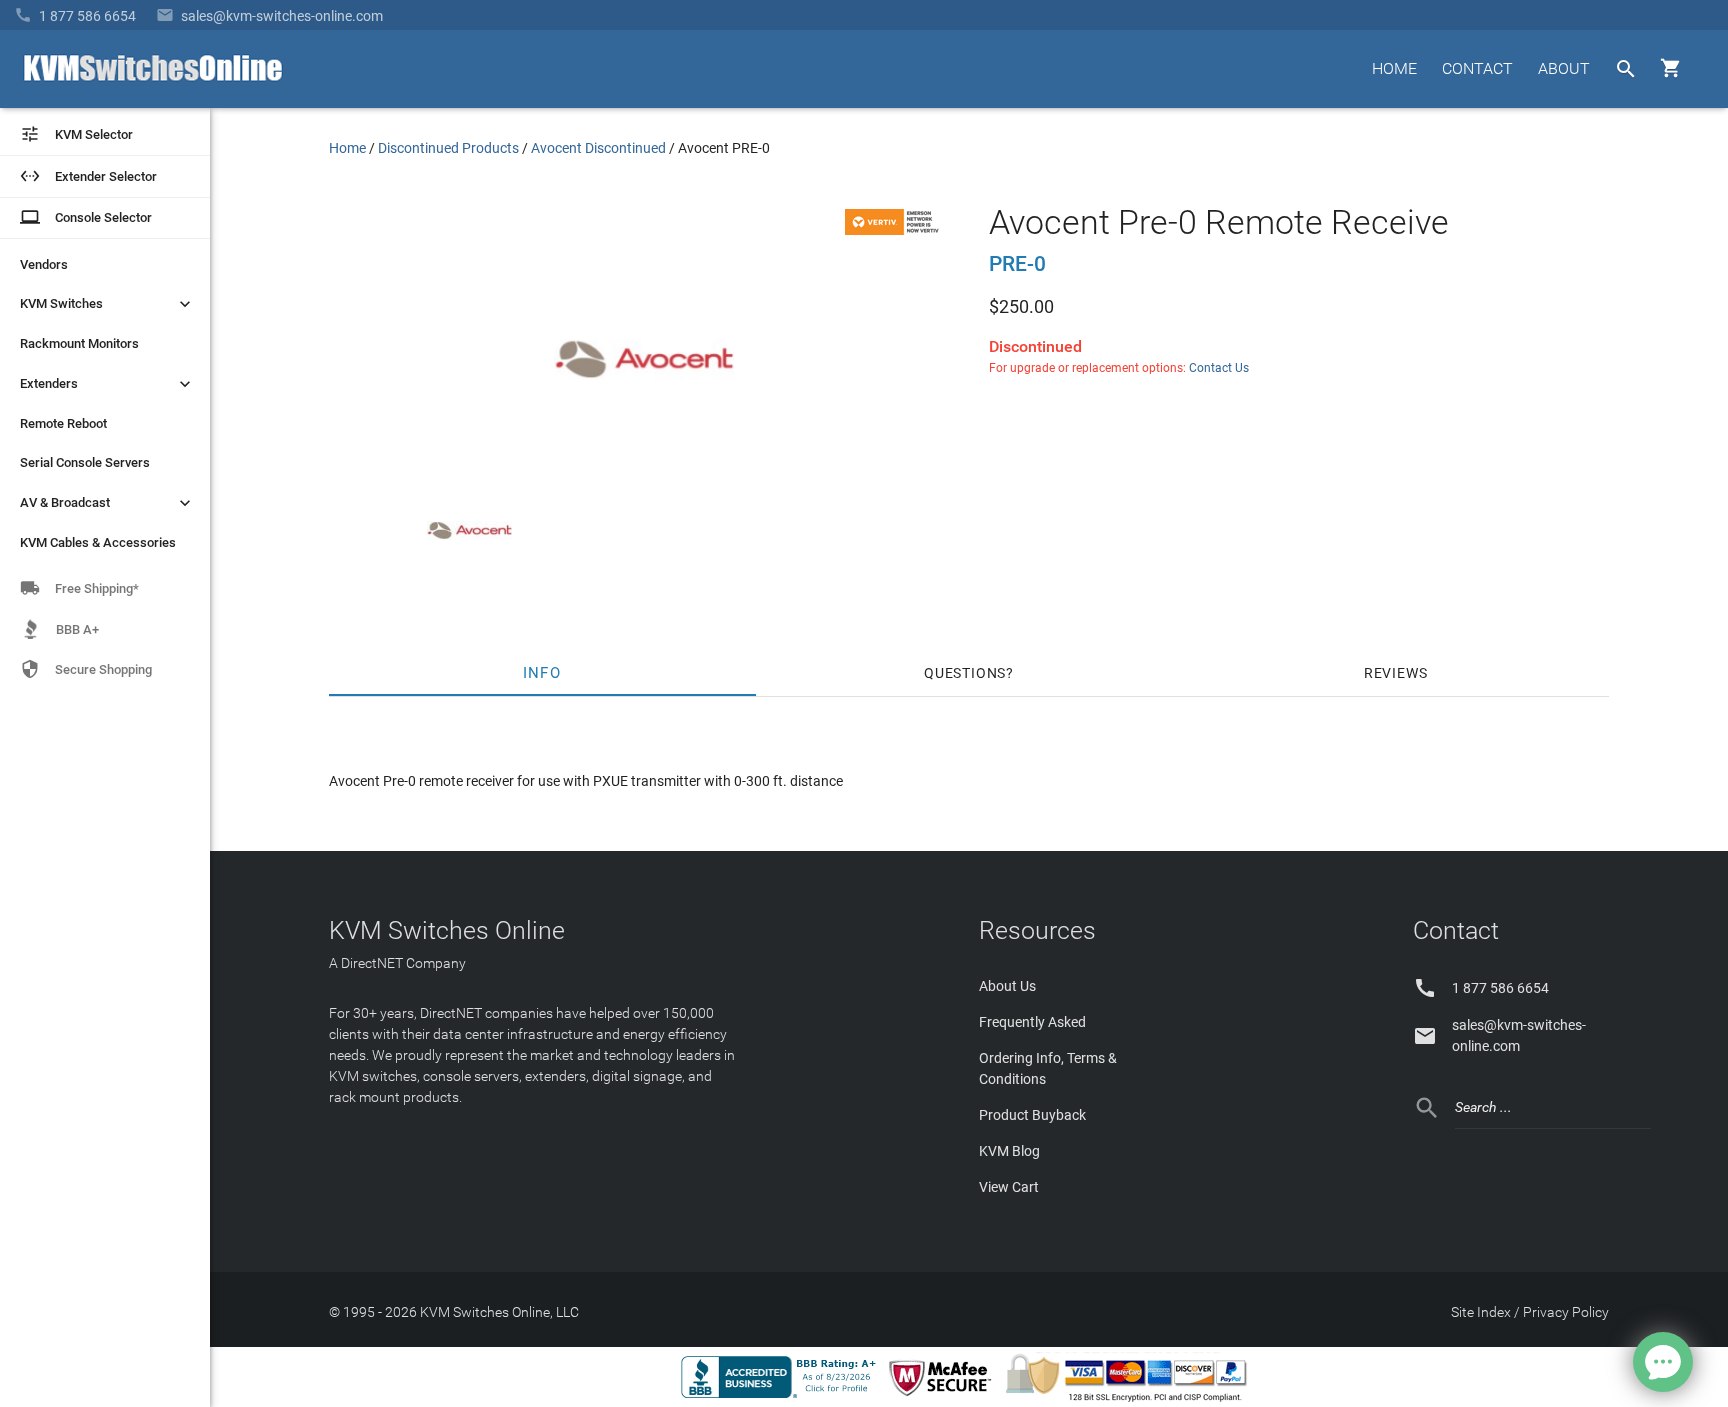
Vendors (44, 264)
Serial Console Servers (85, 462)
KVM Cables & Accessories (98, 542)
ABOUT (1564, 68)
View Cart (1009, 1187)
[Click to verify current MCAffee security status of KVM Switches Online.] (944, 1397)
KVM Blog (1009, 1151)
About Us (1007, 986)
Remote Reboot (63, 423)
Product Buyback (1032, 1115)
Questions (965, 673)
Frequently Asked (1032, 1022)
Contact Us (1219, 368)
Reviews (1396, 673)
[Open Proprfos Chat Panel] (1663, 1362)
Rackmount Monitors (79, 343)
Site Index (1481, 1312)
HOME (1394, 68)
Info (542, 673)
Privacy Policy (1566, 1312)
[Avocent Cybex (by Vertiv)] (895, 230)
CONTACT (1477, 68)
